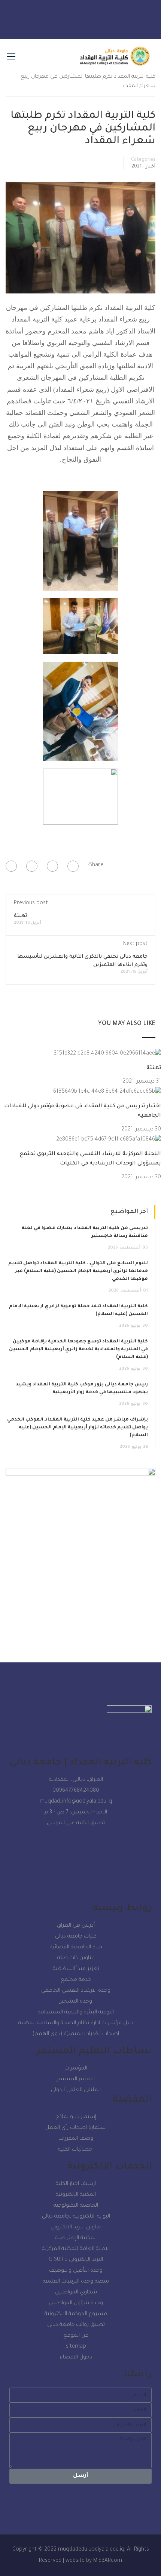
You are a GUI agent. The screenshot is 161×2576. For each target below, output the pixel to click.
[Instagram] (91, 17)
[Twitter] (113, 17)
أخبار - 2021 (143, 167)
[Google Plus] (52, 866)
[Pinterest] (11, 866)
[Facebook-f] (49, 17)
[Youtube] (70, 17)
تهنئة (20, 916)
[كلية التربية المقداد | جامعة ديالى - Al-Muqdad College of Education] (115, 60)
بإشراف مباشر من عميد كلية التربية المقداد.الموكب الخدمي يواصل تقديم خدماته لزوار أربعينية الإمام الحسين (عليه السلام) (78, 1428)
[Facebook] (73, 866)
